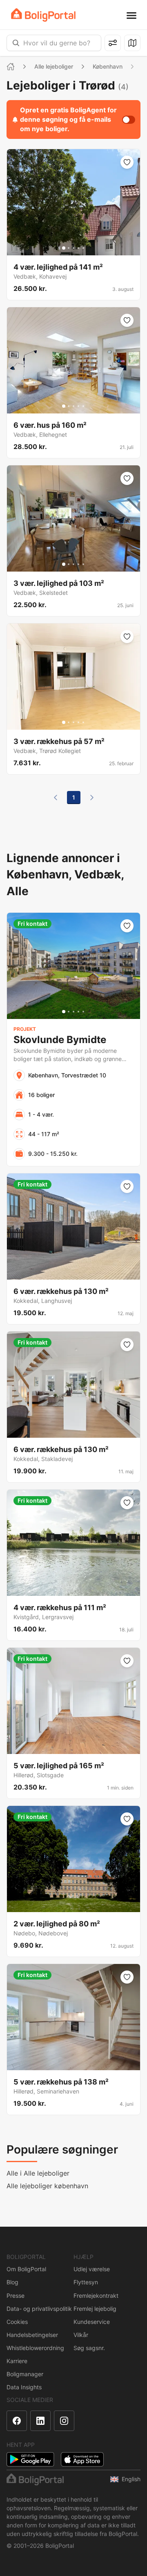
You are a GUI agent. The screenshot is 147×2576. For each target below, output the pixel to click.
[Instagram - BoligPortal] (64, 2421)
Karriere (17, 2361)
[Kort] (132, 43)
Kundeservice (92, 2322)
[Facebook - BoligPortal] (17, 2421)
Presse (16, 2296)
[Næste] (92, 798)
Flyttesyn (86, 2282)
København (108, 66)
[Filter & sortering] (113, 43)
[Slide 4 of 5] (78, 248)
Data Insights (24, 2387)
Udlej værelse (92, 2269)
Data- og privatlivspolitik (39, 2309)
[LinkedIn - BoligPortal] (40, 2421)
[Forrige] (56, 798)
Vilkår (81, 2335)
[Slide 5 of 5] (83, 248)
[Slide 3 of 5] (73, 248)
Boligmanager (25, 2374)
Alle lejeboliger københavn (47, 2186)
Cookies (17, 2322)
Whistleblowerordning (35, 2348)
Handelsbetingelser (32, 2335)
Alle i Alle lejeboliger (38, 2173)
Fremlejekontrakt (96, 2296)
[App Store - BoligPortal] (82, 2459)
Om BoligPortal (26, 2269)
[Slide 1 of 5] (64, 248)
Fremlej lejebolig (95, 2309)
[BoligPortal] (43, 15)
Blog (12, 2282)
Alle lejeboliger (54, 66)
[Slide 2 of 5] (69, 248)
